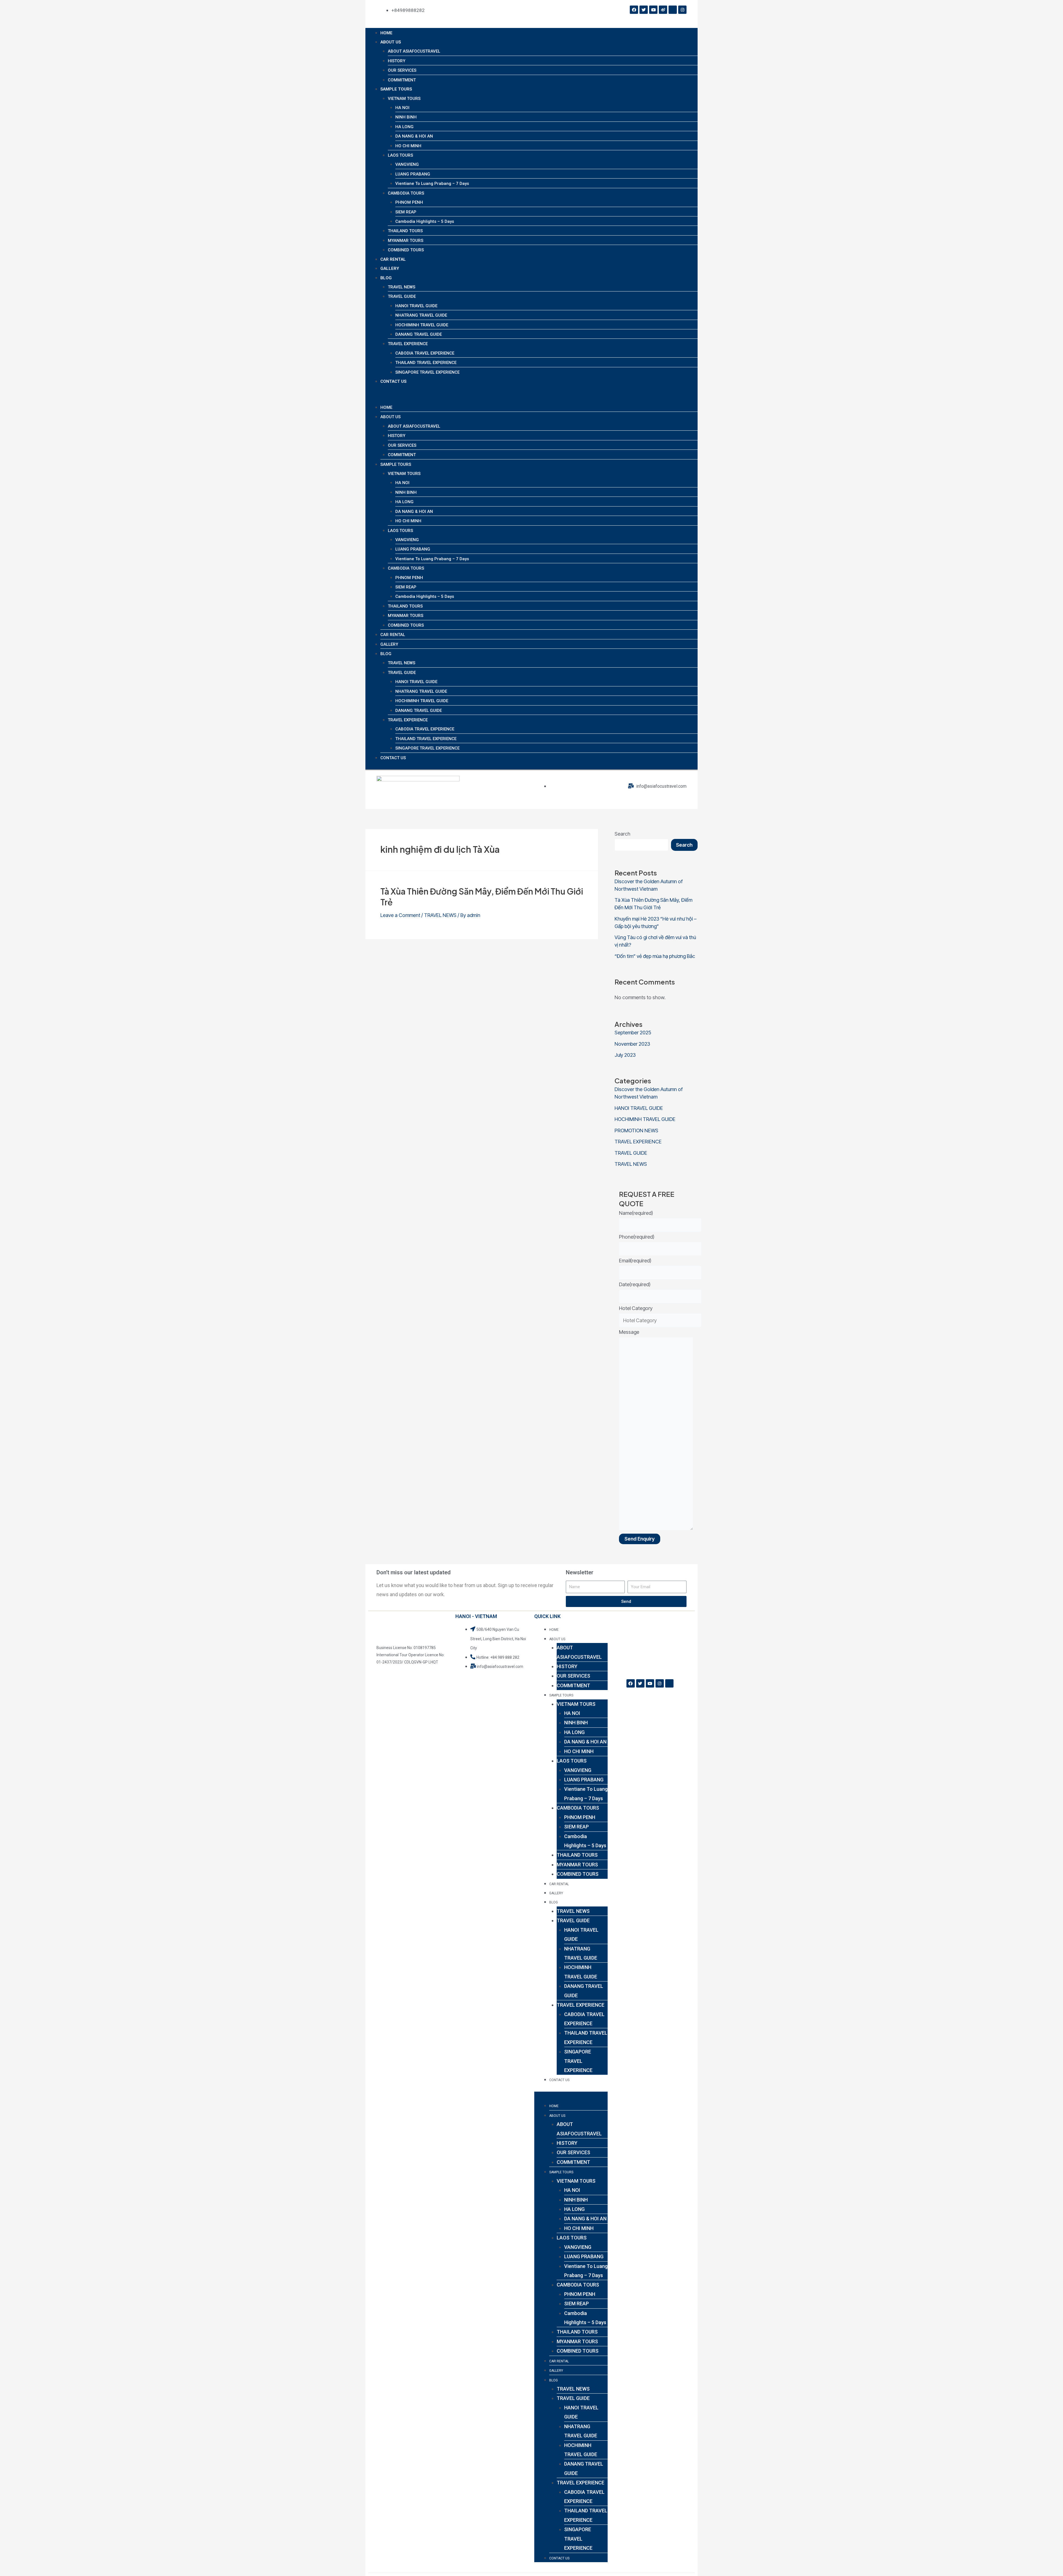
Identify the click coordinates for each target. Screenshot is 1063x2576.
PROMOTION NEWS (636, 1131)
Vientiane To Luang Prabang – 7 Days (432, 184)
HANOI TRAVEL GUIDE (416, 306)
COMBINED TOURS (406, 250)
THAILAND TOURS (405, 231)
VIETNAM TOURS (404, 99)
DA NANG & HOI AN (414, 136)
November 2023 (632, 1044)
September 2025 (633, 1033)
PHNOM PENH (409, 202)
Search (622, 834)
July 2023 (625, 1055)
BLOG (386, 278)
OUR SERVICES (402, 70)
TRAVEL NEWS (402, 287)
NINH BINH (406, 117)
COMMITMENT (402, 80)
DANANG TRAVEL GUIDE (419, 334)
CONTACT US (393, 381)
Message (629, 1332)
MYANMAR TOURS (406, 241)
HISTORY (397, 61)
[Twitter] (644, 10)
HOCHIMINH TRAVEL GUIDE (422, 325)
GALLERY (390, 268)
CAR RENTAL (393, 259)
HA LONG (404, 127)
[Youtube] (653, 10)
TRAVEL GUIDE (402, 296)
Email (635, 1261)
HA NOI (402, 108)
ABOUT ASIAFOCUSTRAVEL (414, 51)
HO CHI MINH (408, 146)
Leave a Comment (400, 915)
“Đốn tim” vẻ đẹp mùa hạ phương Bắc (655, 956)
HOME (386, 33)
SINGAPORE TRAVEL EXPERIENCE (427, 372)
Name (636, 1213)
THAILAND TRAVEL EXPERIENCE (426, 363)
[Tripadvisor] (673, 10)
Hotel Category (636, 1308)
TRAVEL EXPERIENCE (408, 344)
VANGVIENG (407, 164)
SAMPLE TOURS (396, 89)
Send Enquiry (640, 1539)
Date (635, 1284)
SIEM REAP (406, 212)
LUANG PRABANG (413, 174)
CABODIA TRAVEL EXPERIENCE (425, 353)
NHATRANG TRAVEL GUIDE (421, 315)
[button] (531, 398)
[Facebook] (634, 10)
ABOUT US (391, 42)
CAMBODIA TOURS (406, 193)
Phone (637, 1237)
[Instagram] (682, 10)
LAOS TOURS (400, 155)
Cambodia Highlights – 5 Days (425, 221)
